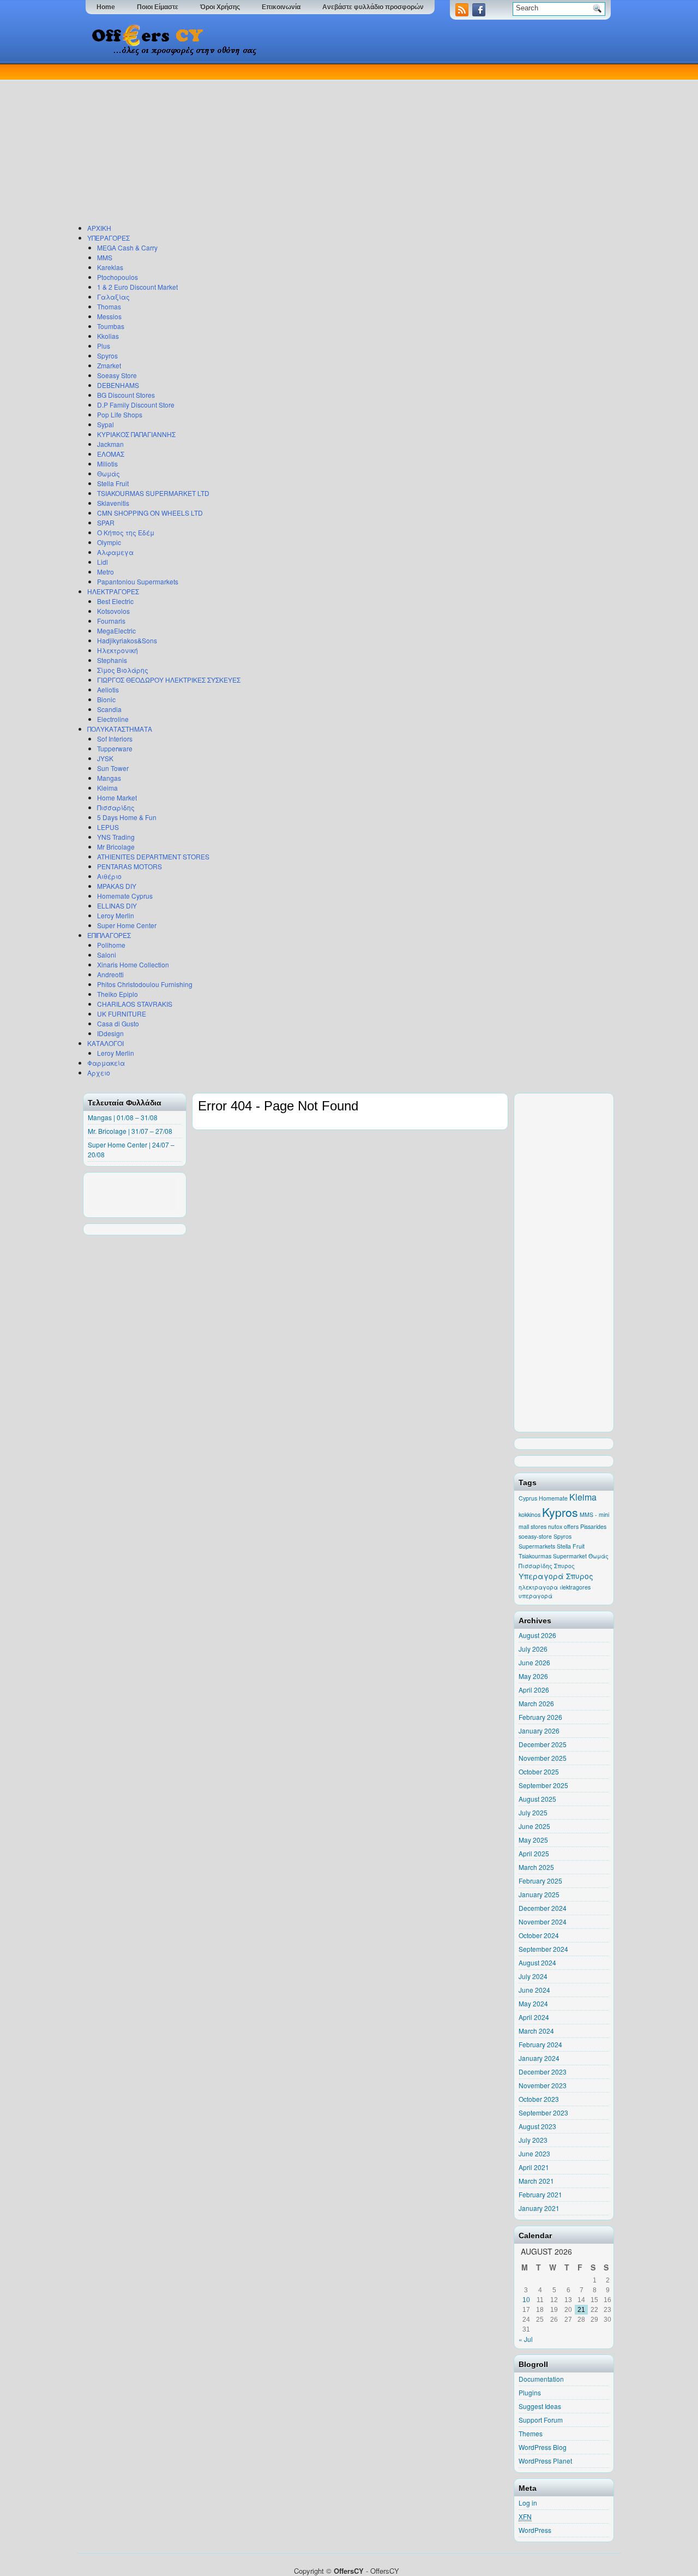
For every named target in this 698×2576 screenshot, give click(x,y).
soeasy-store (535, 1536)
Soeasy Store (117, 375)
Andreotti (110, 974)
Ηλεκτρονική (118, 650)
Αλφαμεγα (115, 552)
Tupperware (115, 748)
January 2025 (539, 1894)
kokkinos (529, 1514)
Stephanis (112, 660)
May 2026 (533, 1676)
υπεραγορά (535, 1596)
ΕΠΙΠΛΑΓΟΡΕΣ (109, 935)
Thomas (109, 306)
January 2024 (539, 2058)
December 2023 (543, 2072)
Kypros (560, 1512)
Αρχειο (99, 1072)
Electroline (113, 719)
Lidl (103, 562)
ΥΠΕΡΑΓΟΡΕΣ (109, 238)
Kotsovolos (113, 611)
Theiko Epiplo (118, 994)
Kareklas (110, 267)
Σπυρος (564, 1566)
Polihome (111, 945)
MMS (105, 257)
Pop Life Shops (120, 414)
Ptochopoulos (118, 277)
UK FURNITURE (122, 1014)
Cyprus (528, 1498)
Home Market (117, 797)
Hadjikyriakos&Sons (127, 640)
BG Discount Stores (126, 395)
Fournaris (111, 621)
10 (526, 2300)
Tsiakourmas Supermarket (553, 1556)
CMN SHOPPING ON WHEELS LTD (150, 513)
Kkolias (108, 336)
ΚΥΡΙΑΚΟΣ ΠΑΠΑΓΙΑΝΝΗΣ (136, 434)
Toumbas (111, 326)
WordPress (535, 2530)
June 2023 (534, 2153)
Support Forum (541, 2420)
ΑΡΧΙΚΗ (99, 228)
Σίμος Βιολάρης (123, 670)
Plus (104, 346)
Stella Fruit (113, 483)
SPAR (106, 522)
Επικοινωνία (281, 7)
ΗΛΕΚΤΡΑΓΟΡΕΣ (113, 591)
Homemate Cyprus (125, 896)
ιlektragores (575, 1587)
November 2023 (543, 2085)
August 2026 (537, 1635)
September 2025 (543, 1785)
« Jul (526, 2339)
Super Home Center (127, 925)
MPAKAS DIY (117, 886)
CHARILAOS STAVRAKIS (135, 1004)
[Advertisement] (346, 141)
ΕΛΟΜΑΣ (111, 454)
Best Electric (115, 601)
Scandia (109, 709)
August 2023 (537, 2126)
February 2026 (540, 1717)
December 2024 (543, 1908)
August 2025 (537, 1799)
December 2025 (543, 1744)
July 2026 (533, 1649)
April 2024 (534, 2017)
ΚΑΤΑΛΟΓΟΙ (106, 1043)
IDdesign (110, 1033)
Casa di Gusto (118, 1023)
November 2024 (543, 1921)
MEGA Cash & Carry (127, 247)
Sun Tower (113, 768)
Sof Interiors (115, 739)
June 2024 (534, 1990)
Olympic (109, 542)
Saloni (107, 955)
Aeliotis (108, 689)
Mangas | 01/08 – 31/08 (123, 1117)
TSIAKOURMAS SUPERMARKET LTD (153, 493)
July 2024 (533, 1976)
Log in (528, 2503)
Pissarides (593, 1526)
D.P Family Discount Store (136, 405)
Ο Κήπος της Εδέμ (126, 532)
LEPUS (108, 827)
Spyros (107, 355)
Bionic (106, 699)
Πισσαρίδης (116, 807)
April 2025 (534, 1853)
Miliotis (107, 464)
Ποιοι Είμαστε (158, 7)
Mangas (109, 778)
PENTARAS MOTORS (130, 866)
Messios (109, 316)
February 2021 (540, 2194)
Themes (531, 2433)
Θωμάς (109, 473)
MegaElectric (116, 630)
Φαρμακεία (106, 1063)
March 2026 (536, 1703)
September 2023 (543, 2112)
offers (571, 1526)
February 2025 (540, 1881)
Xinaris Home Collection (133, 964)
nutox (555, 1526)
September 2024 (543, 1949)
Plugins (530, 2392)
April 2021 (534, 2167)
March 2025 (536, 1867)
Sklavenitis (113, 503)
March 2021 (536, 2181)
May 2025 (533, 1840)
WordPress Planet (545, 2461)
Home (106, 7)
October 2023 (539, 2099)
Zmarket (109, 365)
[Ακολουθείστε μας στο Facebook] (480, 13)
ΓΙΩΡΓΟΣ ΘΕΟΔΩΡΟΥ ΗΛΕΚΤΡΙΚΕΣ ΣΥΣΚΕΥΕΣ (169, 680)
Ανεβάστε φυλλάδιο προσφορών (373, 7)
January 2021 (539, 2208)
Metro (106, 572)
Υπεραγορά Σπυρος (556, 1576)
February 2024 (540, 2044)
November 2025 (543, 1758)
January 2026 (539, 1731)
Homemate (553, 1498)
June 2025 (534, 1826)
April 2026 (534, 1690)
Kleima (107, 788)
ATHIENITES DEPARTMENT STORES (153, 856)
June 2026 (534, 1662)
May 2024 (533, 2003)
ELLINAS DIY (117, 906)
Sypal (106, 424)
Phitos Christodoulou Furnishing (145, 984)
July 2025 (533, 1812)
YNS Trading (116, 837)
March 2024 (536, 2031)
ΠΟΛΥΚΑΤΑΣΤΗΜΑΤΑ (120, 729)
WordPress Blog (543, 2447)
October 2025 (539, 1771)
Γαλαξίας (113, 297)
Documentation (541, 2379)
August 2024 (537, 1962)
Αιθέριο (109, 876)
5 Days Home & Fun (127, 817)
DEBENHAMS (118, 385)
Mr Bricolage (116, 847)
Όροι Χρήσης (220, 7)
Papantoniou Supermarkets (138, 581)
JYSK (105, 758)
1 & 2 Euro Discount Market (137, 287)
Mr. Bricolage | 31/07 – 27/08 (130, 1131)
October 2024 (539, 1935)
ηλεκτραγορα (538, 1587)
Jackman (110, 444)
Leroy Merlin (116, 915)
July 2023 (533, 2140)
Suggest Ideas (540, 2406)
